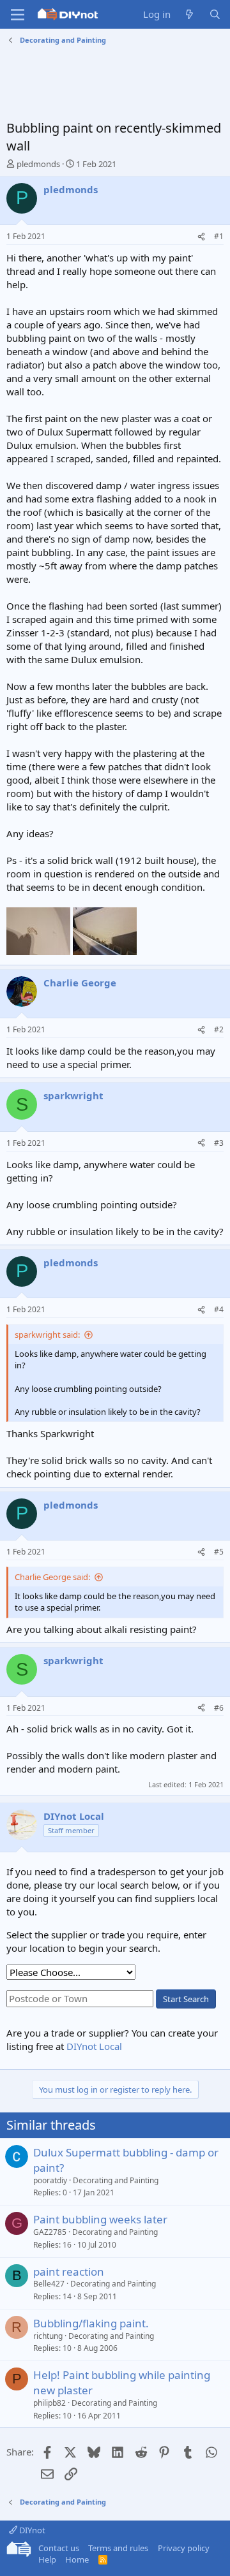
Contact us (59, 2548)
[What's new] (189, 14)
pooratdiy (50, 2180)
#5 (219, 1552)
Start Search (186, 1999)
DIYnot (31, 2530)
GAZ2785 (50, 2232)
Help (47, 2559)
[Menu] (18, 15)
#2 (219, 1029)
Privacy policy (184, 2548)
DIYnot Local (94, 2046)
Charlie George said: (52, 1577)
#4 (219, 1309)
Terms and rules (118, 2548)
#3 (219, 1143)
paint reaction (69, 2272)
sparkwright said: (47, 1335)
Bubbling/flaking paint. (91, 2323)
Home (77, 2559)
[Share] (201, 237)
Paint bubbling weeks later (100, 2219)
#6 (219, 1708)
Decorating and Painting (116, 2180)
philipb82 (50, 2403)
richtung (48, 2336)
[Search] (215, 14)
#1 (219, 236)
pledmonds (38, 164)
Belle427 (49, 2284)
